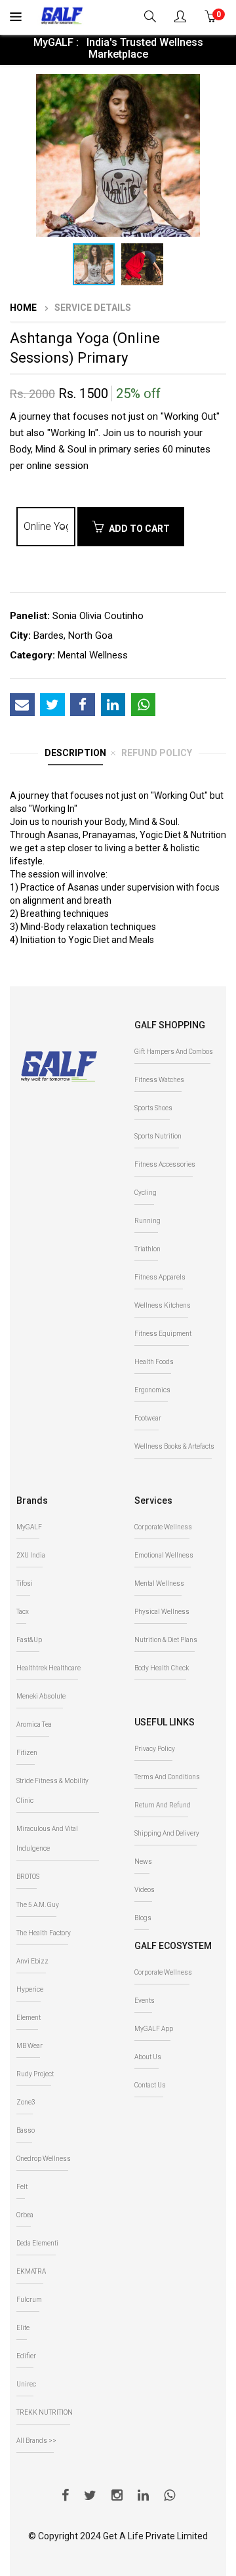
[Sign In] (182, 18)
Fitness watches (159, 1080)
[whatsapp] (169, 2497)
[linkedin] (143, 2497)
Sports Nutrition (158, 1136)
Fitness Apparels (160, 1277)
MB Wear (29, 2046)
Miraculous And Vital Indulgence (47, 1839)
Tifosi (25, 1583)
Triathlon (147, 1249)
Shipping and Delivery (167, 1833)
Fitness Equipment (163, 1334)
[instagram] (117, 2497)
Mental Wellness (159, 1583)
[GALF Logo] (62, 14)
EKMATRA (31, 2271)
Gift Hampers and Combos (174, 1052)
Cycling (146, 1193)
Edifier (26, 2356)
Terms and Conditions (167, 1777)
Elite (23, 2328)
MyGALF (29, 1527)
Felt (22, 2187)
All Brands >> (36, 2441)
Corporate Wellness (163, 1527)
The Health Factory (44, 1933)
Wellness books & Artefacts (174, 1446)
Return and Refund (163, 1805)
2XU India (31, 1555)
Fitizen (27, 1753)
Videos (145, 1890)
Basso (26, 2130)
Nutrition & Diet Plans (166, 1640)
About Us (148, 2057)
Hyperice (30, 1989)
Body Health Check (162, 1668)
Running (147, 1221)
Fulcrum (29, 2300)
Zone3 (26, 2102)
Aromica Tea (34, 1724)
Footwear (148, 1418)
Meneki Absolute (41, 1696)
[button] (214, 86)
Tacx (23, 1612)
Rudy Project (35, 2074)
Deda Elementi (37, 2243)
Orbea (25, 2215)
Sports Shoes (153, 1108)
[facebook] (65, 2497)
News (143, 1862)
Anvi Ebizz (32, 1961)
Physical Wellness (162, 1612)
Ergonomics (152, 1390)
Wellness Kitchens (163, 1305)
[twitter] (90, 2497)
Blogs (143, 1918)
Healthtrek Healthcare (49, 1668)
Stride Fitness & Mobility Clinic (52, 1791)
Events (145, 2001)
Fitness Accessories (165, 1164)
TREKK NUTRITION (45, 2412)
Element (29, 2018)
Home (23, 308)
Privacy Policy (155, 1749)
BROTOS (28, 1877)
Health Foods (154, 1362)
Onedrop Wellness (44, 2159)
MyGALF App (154, 2029)
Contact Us (150, 2085)
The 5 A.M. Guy (38, 1905)
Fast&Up (29, 1640)
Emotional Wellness (164, 1555)
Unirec (26, 2384)
